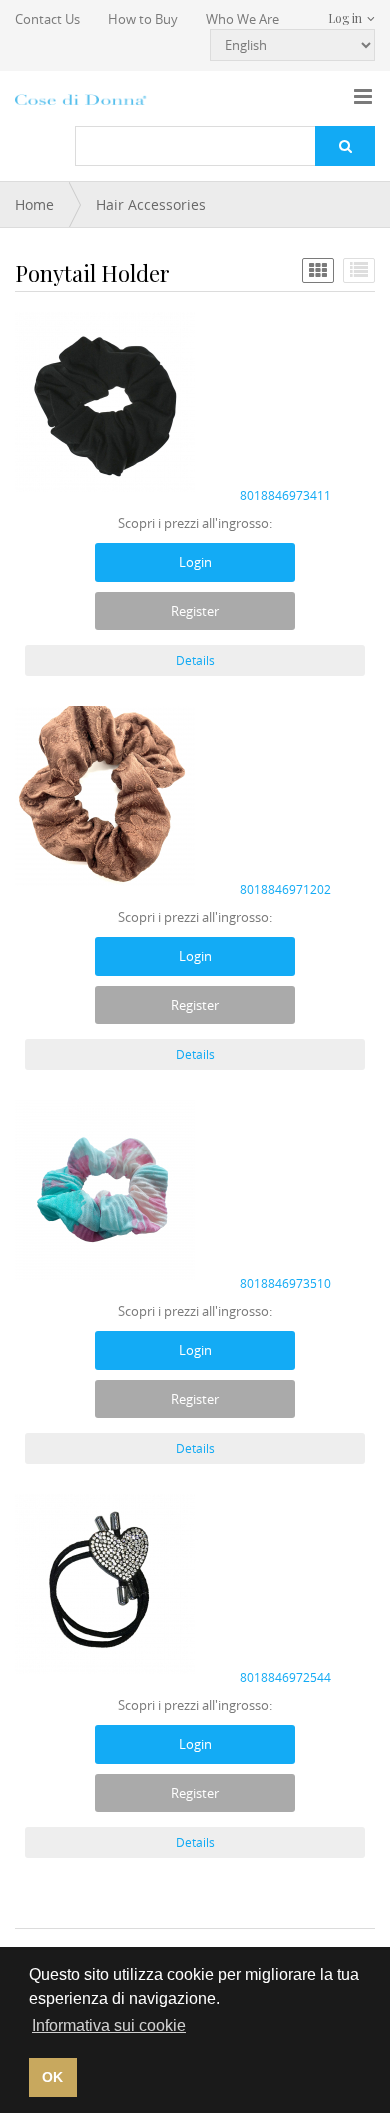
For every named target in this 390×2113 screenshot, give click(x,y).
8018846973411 (285, 495)
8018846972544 (285, 1677)
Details (195, 660)
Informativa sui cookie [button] (109, 2025)
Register (195, 611)
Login (195, 562)
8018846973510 (285, 1283)
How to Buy (143, 19)
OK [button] (52, 2077)
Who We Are (242, 19)
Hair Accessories (151, 204)
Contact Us (47, 19)
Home (34, 204)
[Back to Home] (82, 99)
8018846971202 (285, 889)
